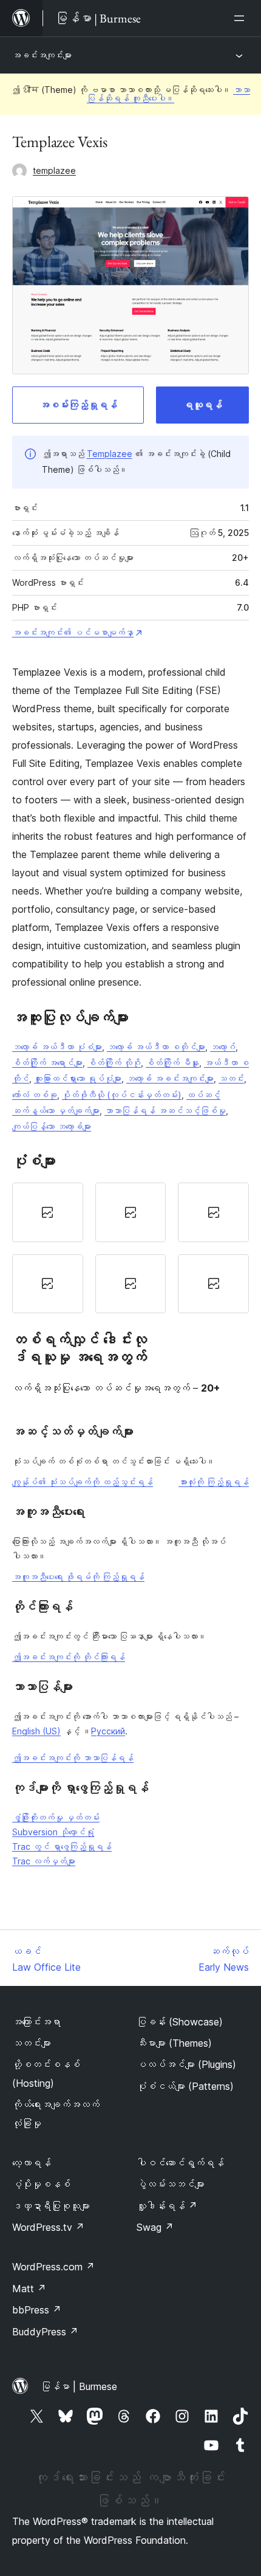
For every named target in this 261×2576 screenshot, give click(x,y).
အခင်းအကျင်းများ (42, 55)
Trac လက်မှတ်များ (44, 1861)
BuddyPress (45, 2332)
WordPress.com (53, 2267)
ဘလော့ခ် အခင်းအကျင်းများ (170, 1078)
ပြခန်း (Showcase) (180, 2022)
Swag (155, 2227)
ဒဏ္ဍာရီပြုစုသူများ (51, 2206)
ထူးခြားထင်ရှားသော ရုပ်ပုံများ (78, 1078)
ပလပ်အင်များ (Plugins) (186, 2064)
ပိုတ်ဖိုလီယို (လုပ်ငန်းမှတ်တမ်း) (122, 1095)
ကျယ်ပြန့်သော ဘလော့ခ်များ (52, 1126)
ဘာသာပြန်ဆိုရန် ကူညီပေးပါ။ (168, 94)
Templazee (110, 454)
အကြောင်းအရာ (36, 2022)
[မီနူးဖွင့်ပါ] (242, 18)
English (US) (36, 1731)
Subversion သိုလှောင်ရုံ (53, 1832)
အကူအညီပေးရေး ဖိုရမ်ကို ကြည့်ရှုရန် (78, 1577)
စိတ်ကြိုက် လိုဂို (114, 1063)
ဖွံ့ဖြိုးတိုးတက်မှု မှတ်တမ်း (56, 1817)
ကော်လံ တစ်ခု (35, 1095)
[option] (48, 1212)
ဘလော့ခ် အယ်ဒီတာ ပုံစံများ (57, 1047)
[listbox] (130, 1248)
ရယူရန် (203, 405)
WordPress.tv (48, 2227)
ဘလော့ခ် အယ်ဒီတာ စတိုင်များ (156, 1047)
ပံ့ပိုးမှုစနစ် (41, 2184)
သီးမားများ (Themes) (174, 2043)
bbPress (37, 2310)
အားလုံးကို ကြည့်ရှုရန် (214, 1482)
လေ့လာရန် (32, 2163)
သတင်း (231, 1078)
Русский (108, 1731)
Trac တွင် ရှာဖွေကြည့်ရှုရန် (62, 1846)
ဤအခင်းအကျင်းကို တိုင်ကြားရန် (69, 1657)
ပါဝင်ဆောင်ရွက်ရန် (180, 2163)
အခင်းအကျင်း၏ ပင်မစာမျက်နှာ (73, 632)
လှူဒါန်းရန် (167, 2206)
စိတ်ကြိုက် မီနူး (172, 1063)
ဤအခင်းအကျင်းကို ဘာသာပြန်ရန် (73, 1758)
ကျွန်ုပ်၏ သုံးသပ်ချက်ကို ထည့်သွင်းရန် (83, 1482)
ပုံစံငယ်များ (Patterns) (185, 2086)
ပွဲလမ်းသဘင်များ (171, 2184)
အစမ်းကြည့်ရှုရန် (78, 405)
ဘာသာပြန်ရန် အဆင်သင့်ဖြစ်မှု (165, 1111)
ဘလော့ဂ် (223, 1047)
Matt (29, 2289)
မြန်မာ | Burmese (79, 2386)
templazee (54, 170)
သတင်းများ (32, 2043)
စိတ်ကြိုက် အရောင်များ (47, 1063)
